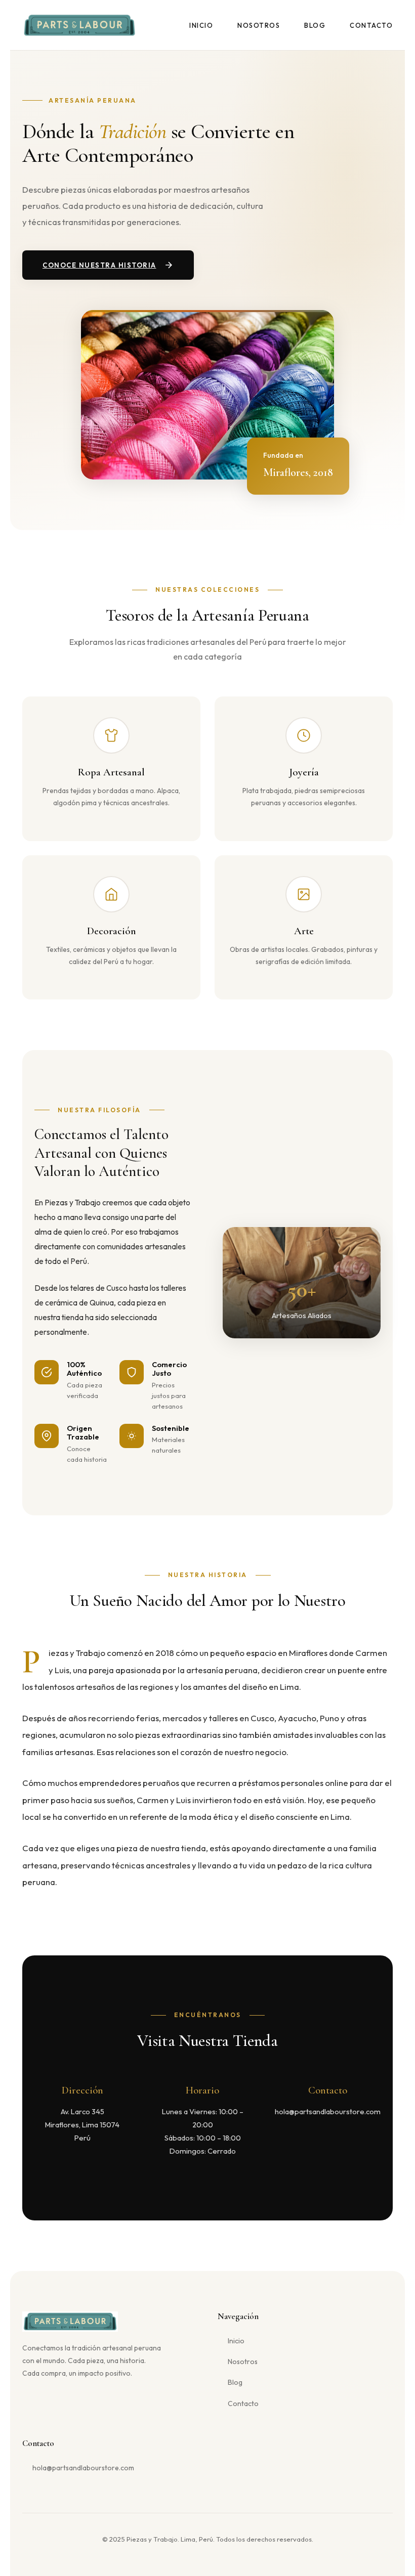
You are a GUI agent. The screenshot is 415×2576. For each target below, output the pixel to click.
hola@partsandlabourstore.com (83, 2468)
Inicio (201, 25)
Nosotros (259, 25)
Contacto (371, 25)
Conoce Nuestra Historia (99, 265)
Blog (315, 25)
